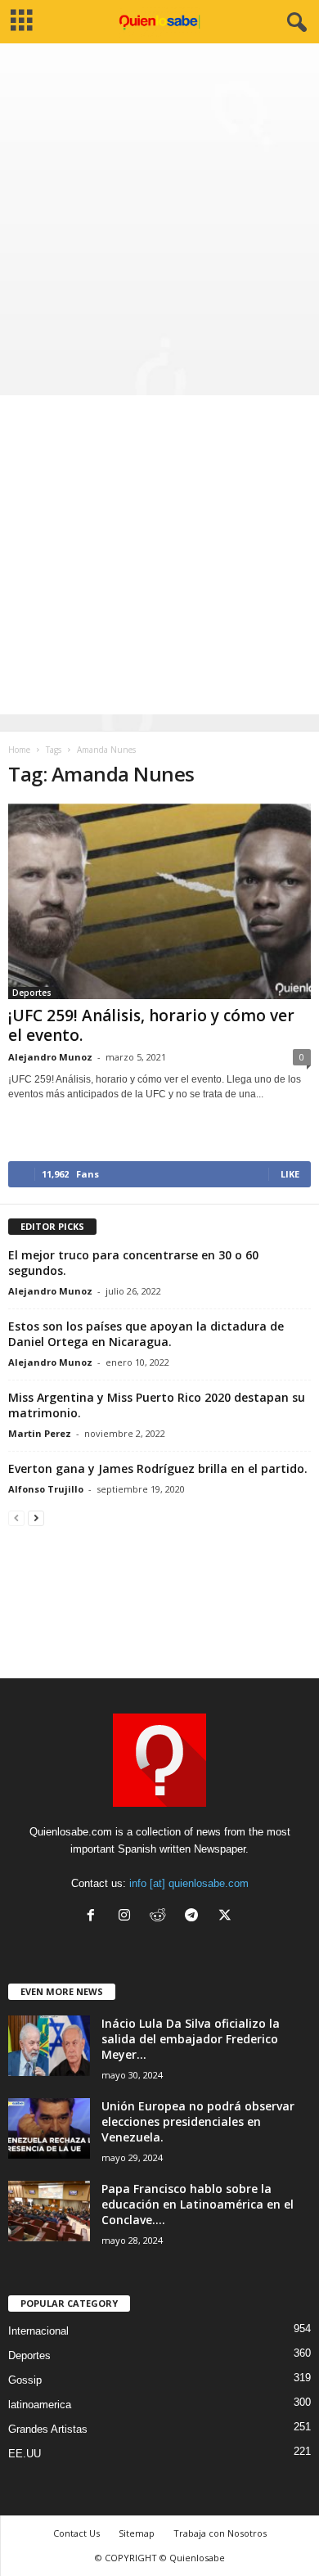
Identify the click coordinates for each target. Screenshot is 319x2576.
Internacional (38, 2331)
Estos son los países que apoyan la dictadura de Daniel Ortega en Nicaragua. (146, 1334)
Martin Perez (40, 1433)
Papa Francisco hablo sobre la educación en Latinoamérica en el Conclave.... (198, 2204)
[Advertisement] (159, 211)
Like (290, 1174)
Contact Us (76, 2533)
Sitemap (137, 2533)
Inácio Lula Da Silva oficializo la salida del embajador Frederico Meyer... (191, 2039)
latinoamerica (40, 2405)
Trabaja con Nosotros (220, 2533)
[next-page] (36, 1518)
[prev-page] (16, 1518)
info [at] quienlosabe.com (189, 1883)
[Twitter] (227, 1917)
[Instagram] (128, 1917)
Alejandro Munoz (50, 1057)
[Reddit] (162, 1917)
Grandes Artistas (48, 2429)
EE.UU (25, 2454)
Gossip (25, 2380)
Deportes (32, 993)
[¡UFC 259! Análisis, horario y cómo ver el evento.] (159, 901)
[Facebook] (94, 1917)
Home (19, 750)
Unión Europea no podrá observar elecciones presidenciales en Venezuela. (198, 2121)
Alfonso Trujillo (46, 1489)
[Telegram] (195, 1917)
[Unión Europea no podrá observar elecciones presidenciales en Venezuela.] (49, 2129)
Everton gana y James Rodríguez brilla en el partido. (158, 1468)
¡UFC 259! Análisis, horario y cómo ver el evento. (151, 1025)
